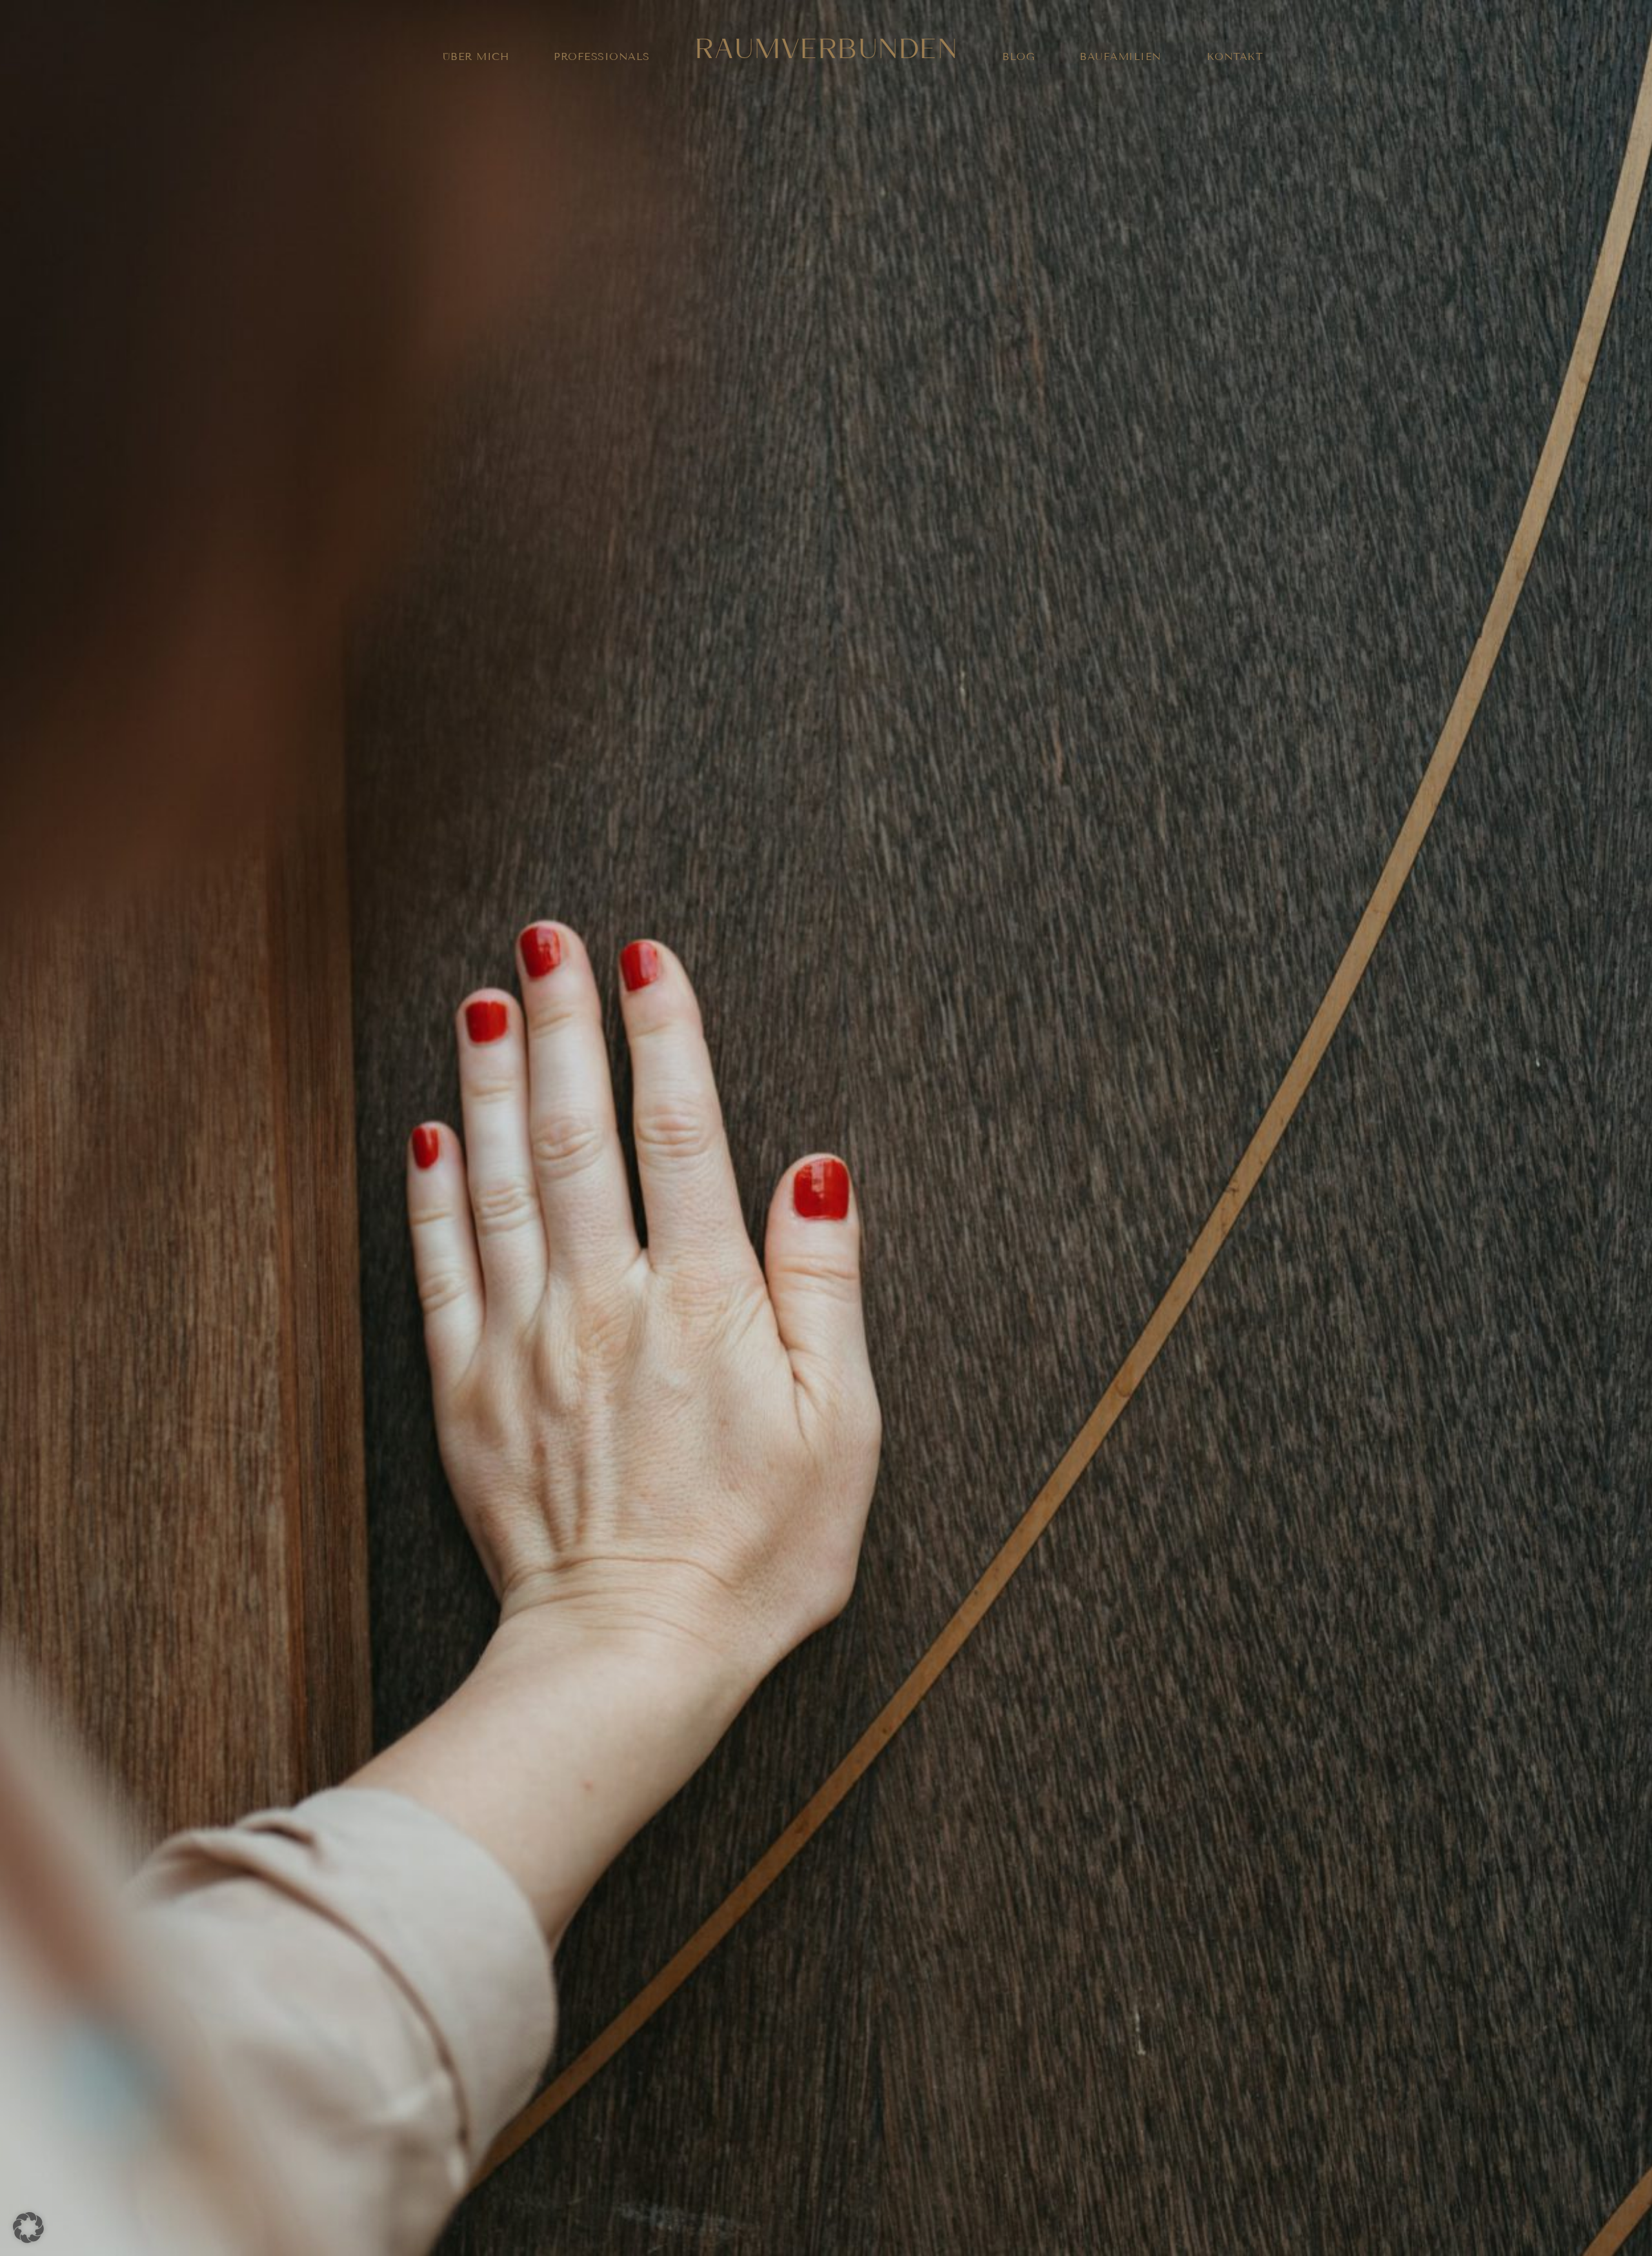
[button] (28, 2228)
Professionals (602, 56)
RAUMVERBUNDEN (826, 45)
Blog (1018, 56)
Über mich (476, 56)
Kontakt (1235, 56)
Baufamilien (1121, 56)
